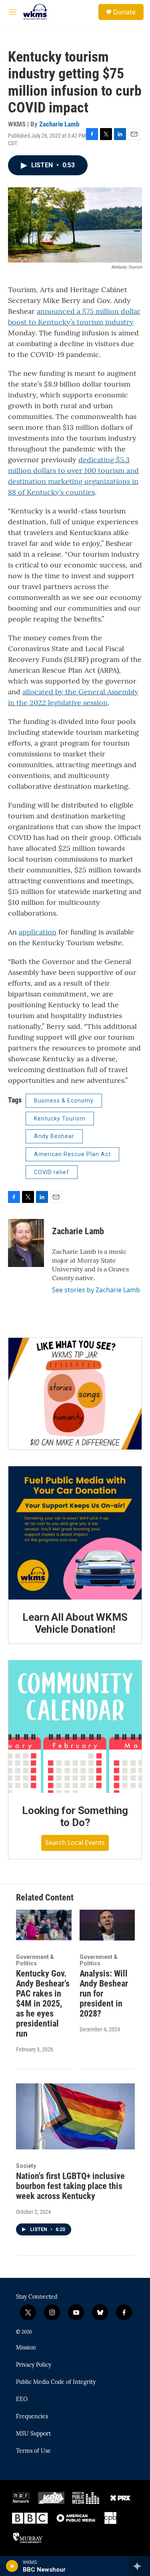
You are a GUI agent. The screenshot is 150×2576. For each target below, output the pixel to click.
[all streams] (139, 2566)
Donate (124, 12)
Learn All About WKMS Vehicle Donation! (75, 1623)
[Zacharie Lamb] (26, 1243)
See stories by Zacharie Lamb (96, 1290)
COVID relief (52, 1172)
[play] (12, 2566)
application (38, 932)
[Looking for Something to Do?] (75, 1727)
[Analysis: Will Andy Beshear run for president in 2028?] (107, 1925)
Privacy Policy (34, 2365)
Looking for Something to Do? (75, 1816)
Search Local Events (75, 1842)
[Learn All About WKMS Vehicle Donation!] (75, 1533)
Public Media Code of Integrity (56, 2382)
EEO (22, 2400)
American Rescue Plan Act (72, 1154)
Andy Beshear (54, 1136)
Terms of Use (33, 2451)
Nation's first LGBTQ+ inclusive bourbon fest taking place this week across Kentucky (70, 2186)
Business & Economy (64, 1101)
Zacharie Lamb (59, 124)
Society (26, 2166)
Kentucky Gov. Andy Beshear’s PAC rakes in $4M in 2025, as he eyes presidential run (43, 2004)
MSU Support (33, 2434)
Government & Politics (35, 1960)
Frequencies (32, 2417)
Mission (26, 2348)
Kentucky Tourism (60, 1119)
